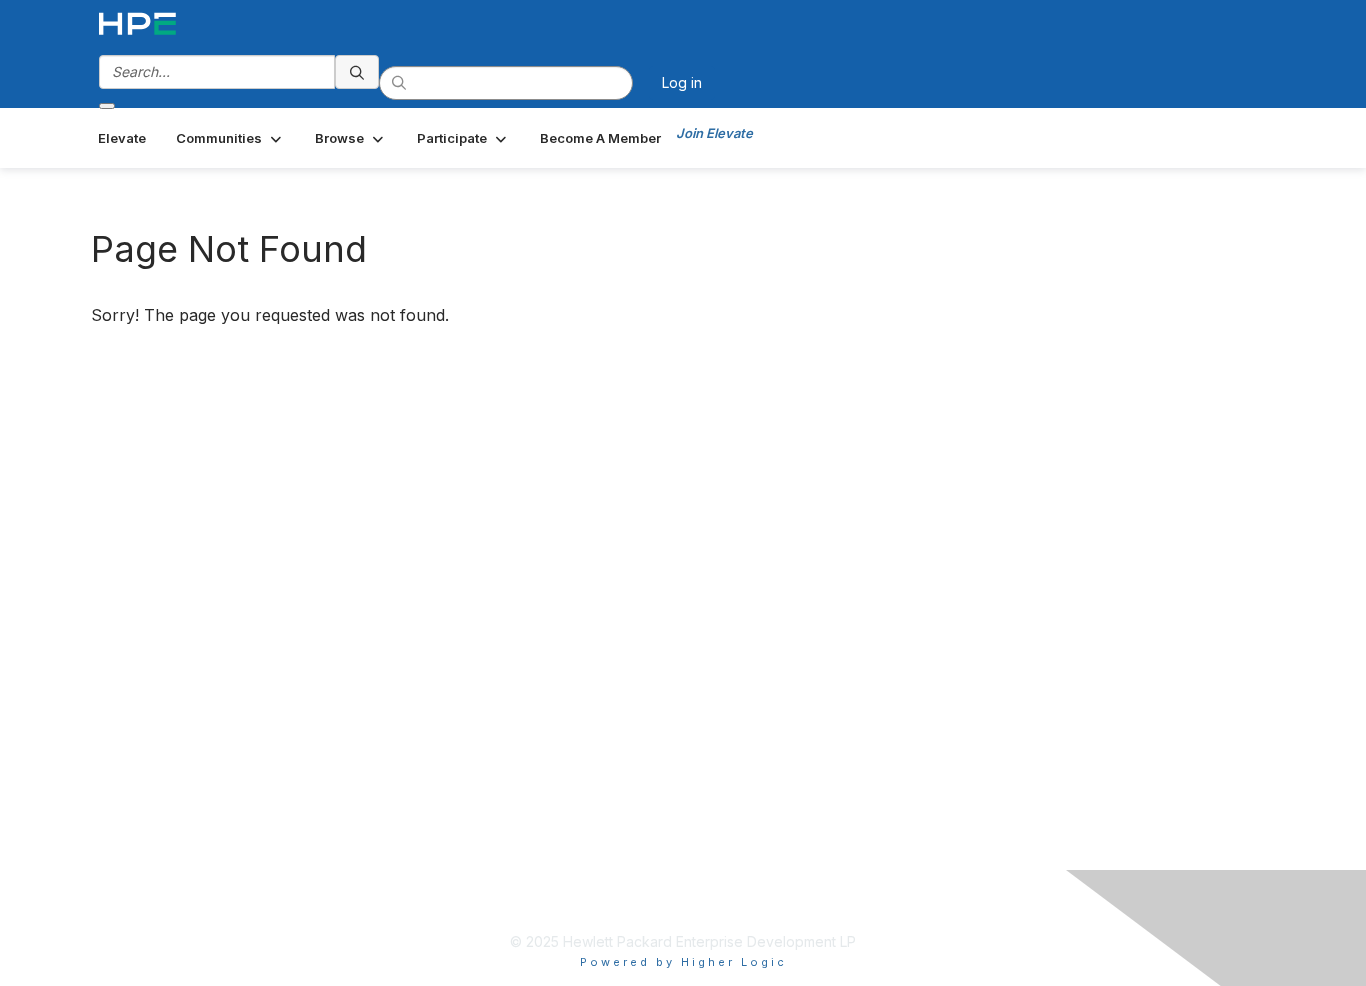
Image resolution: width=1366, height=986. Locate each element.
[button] (230, 138)
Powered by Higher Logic (683, 962)
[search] (357, 72)
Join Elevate (714, 133)
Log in (682, 82)
